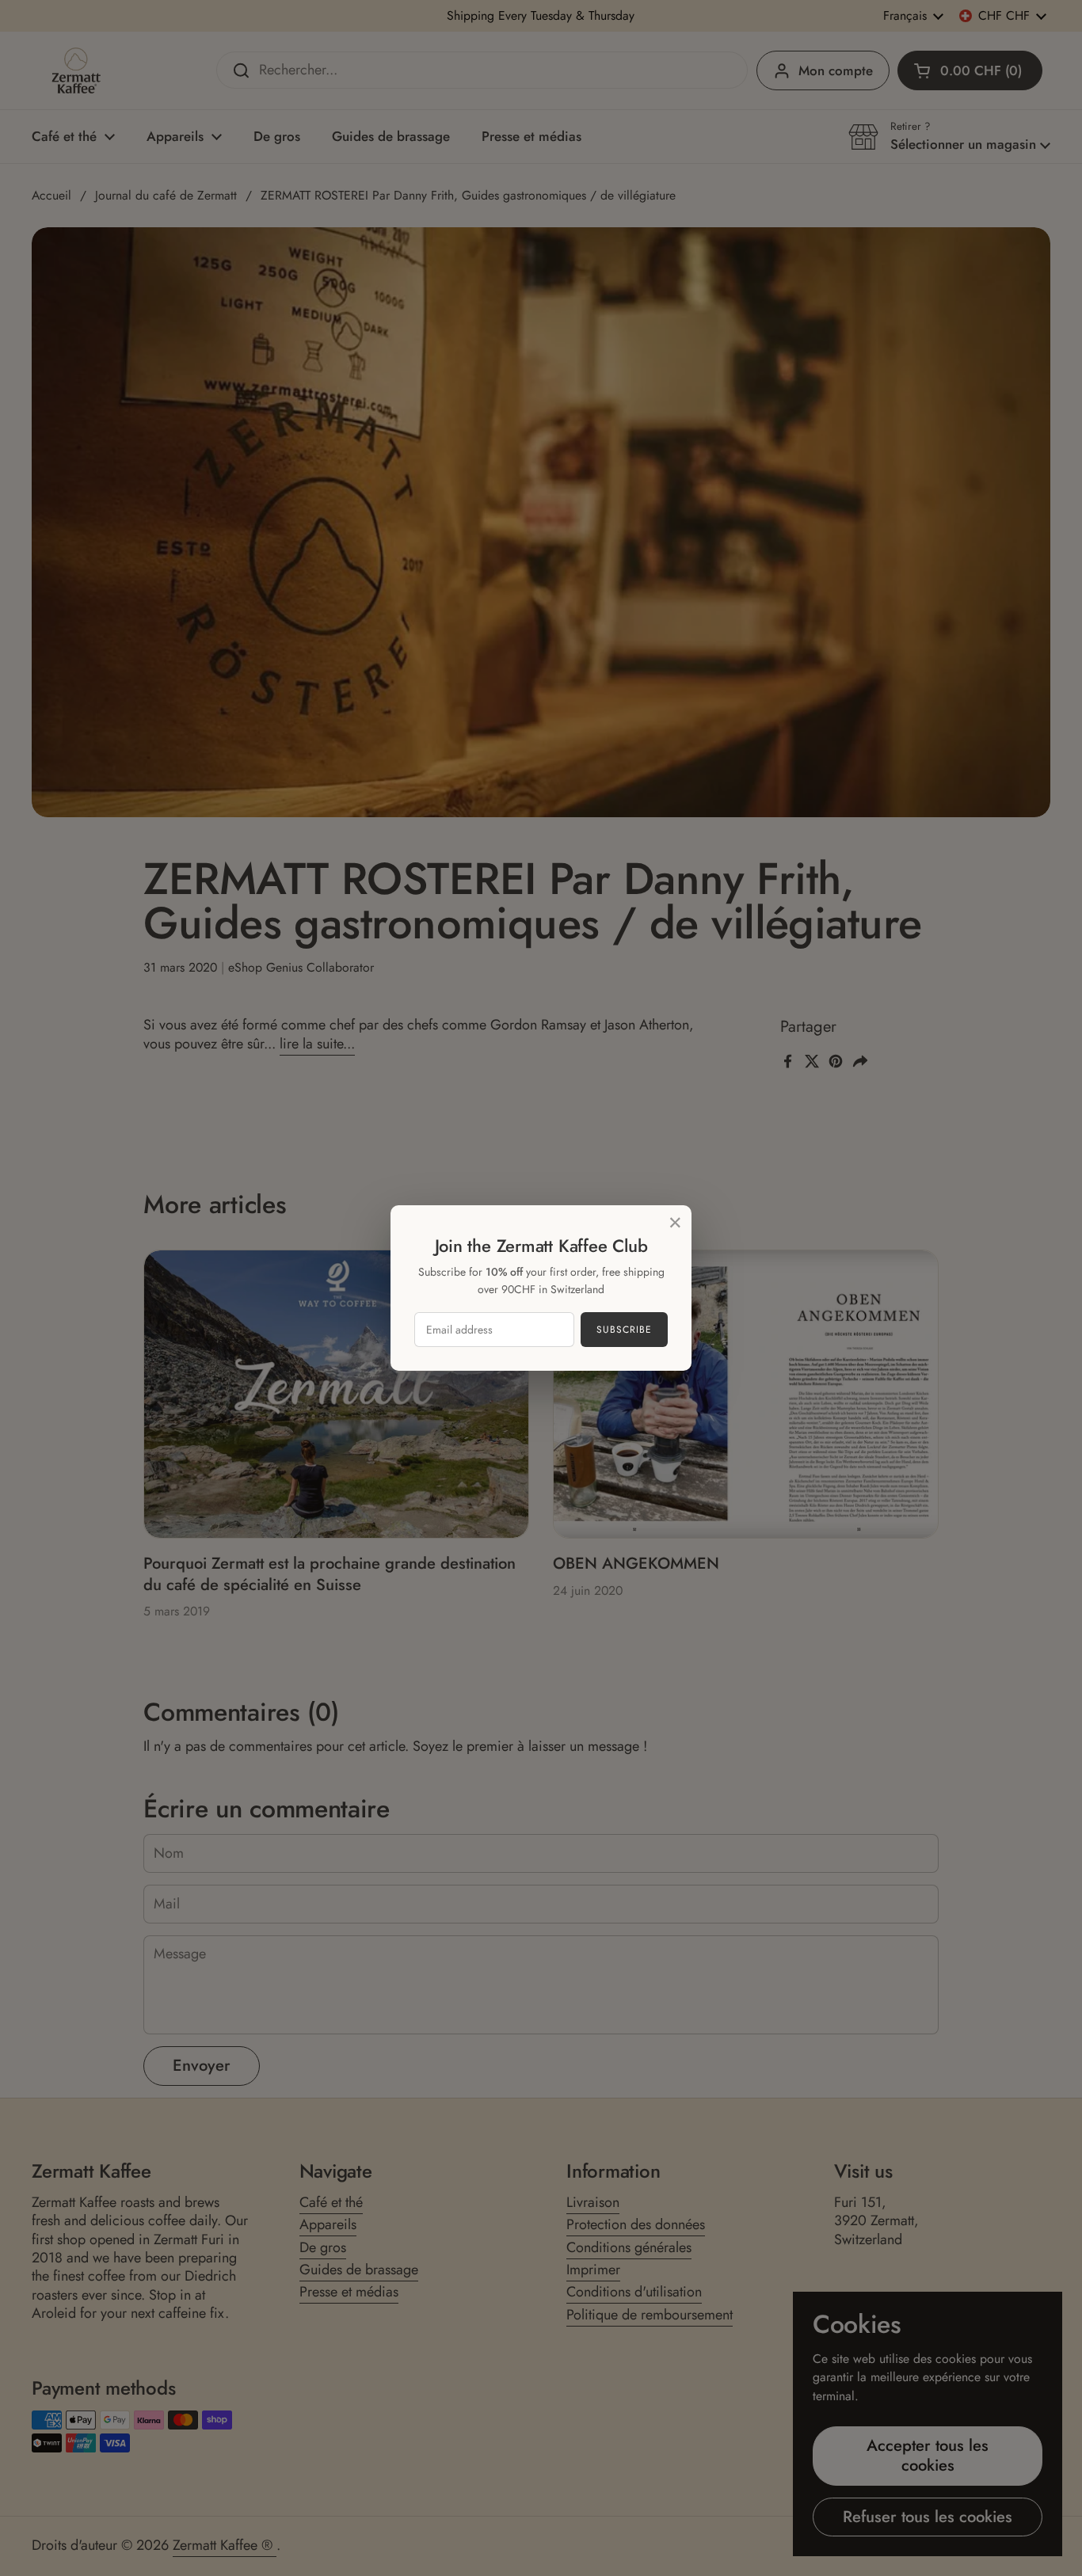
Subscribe (624, 1330)
